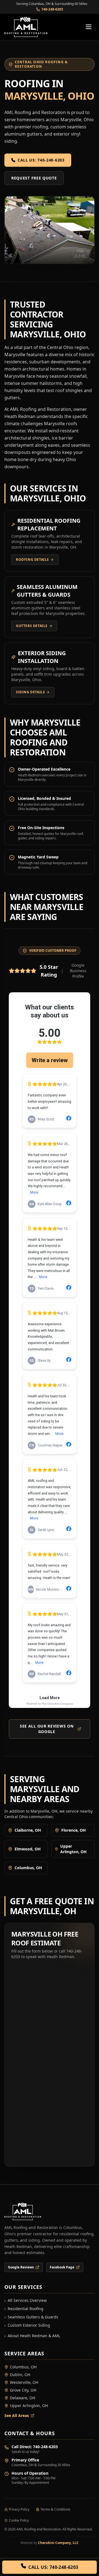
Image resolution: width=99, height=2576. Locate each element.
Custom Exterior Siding (27, 2325)
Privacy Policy (19, 2509)
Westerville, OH (24, 2382)
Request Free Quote (34, 178)
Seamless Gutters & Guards (31, 2317)
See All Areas (17, 2415)
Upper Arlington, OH (29, 2406)
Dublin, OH (20, 2375)
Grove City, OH (23, 2390)
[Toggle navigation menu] (89, 27)
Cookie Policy (19, 2521)
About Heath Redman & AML (32, 2336)
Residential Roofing (24, 2309)
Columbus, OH (23, 2367)
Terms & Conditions (55, 2509)
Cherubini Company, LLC (58, 2543)
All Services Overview (26, 2300)
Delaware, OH (23, 2398)
